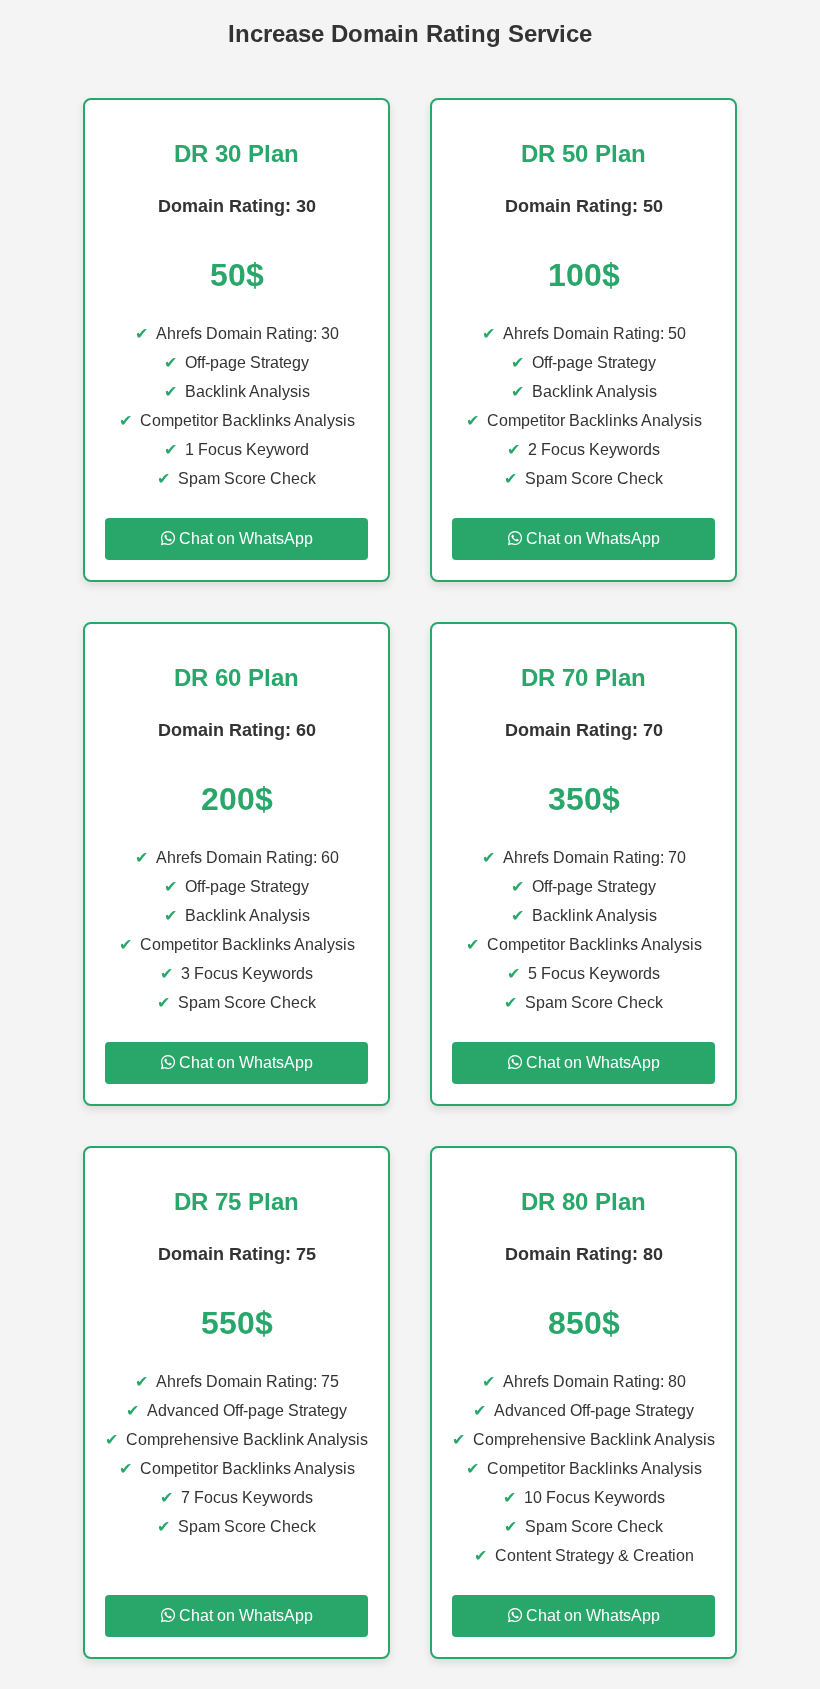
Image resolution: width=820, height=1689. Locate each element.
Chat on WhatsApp (244, 538)
